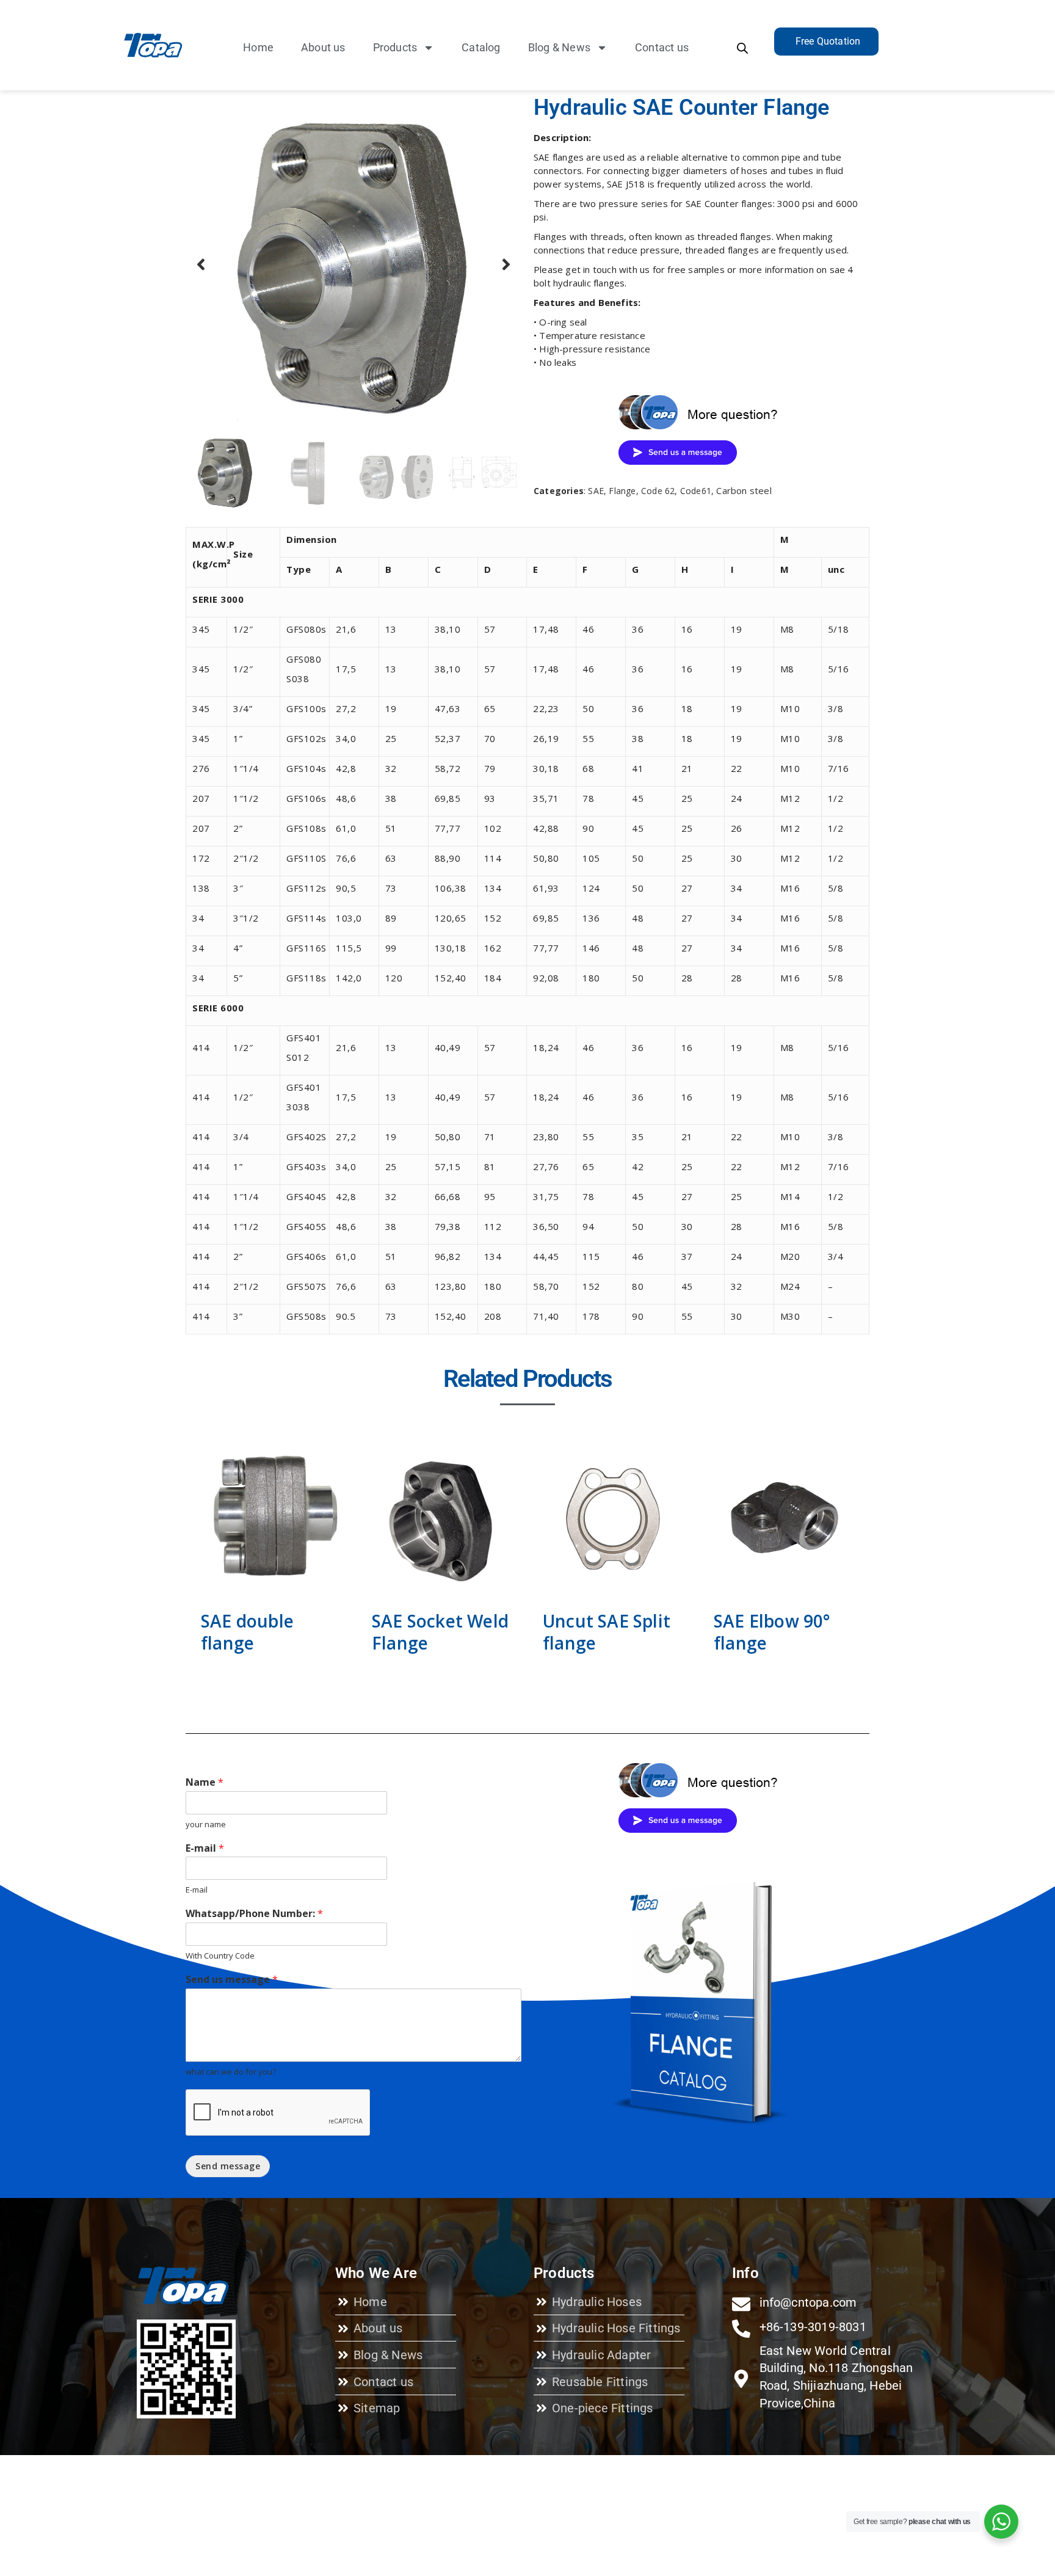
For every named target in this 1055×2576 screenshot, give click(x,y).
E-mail (205, 1848)
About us (323, 47)
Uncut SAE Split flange (607, 1632)
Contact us (662, 47)
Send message (228, 2166)
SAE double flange (247, 1632)
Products (395, 47)
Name (205, 1782)
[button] (201, 264)
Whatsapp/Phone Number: (254, 1914)
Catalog (481, 47)
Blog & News (559, 47)
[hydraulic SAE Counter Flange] (353, 264)
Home (258, 47)
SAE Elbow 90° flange (772, 1632)
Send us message (232, 1980)
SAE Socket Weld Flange (440, 1632)
